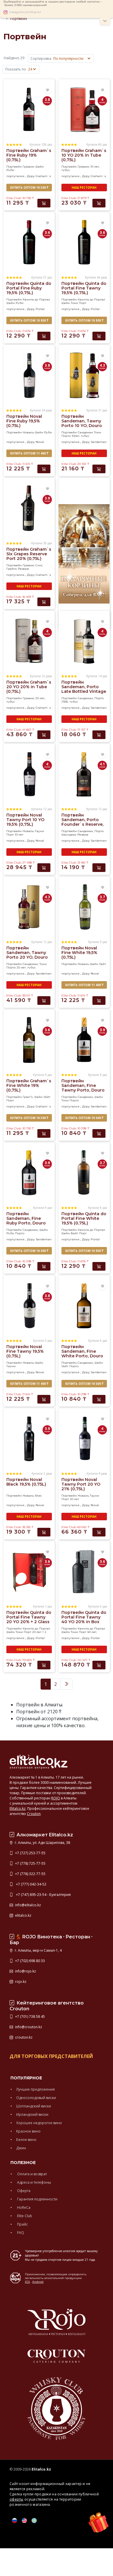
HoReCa (23, 2207)
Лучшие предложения (35, 2089)
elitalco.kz (23, 1915)
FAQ (20, 2233)
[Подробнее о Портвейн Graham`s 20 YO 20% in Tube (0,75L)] (29, 641)
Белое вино (26, 2140)
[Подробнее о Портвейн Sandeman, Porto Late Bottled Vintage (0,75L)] (84, 641)
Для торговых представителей (51, 2056)
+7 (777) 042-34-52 (30, 1884)
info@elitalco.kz (28, 1905)
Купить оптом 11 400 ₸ (29, 453)
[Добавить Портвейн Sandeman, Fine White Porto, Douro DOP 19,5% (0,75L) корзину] (99, 1399)
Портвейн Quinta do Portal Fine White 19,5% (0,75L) (84, 1218)
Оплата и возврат (32, 2174)
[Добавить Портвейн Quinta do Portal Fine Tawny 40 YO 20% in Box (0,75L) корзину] (99, 1665)
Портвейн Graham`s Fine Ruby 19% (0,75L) (29, 155)
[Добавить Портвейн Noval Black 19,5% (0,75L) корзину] (44, 1532)
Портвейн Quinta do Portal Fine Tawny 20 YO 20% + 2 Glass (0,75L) (29, 1619)
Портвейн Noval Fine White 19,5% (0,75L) (79, 953)
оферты (17, 2499)
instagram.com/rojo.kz (25, 12)
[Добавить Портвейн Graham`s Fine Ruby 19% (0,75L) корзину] (44, 203)
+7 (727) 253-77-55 (30, 1853)
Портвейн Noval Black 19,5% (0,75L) (26, 1482)
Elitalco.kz (18, 1808)
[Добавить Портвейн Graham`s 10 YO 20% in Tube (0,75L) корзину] (99, 203)
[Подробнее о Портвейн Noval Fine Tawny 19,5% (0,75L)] (29, 1305)
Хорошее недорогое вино (39, 2123)
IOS (27, 2282)
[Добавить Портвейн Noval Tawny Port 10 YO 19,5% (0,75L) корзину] (44, 868)
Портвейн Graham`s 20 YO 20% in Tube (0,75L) (29, 687)
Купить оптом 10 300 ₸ (29, 188)
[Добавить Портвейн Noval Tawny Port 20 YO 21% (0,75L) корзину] (99, 1532)
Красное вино (28, 2131)
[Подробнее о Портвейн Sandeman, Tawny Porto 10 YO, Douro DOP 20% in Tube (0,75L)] (84, 375)
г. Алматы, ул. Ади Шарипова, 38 (42, 1843)
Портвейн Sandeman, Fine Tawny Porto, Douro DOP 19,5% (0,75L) (83, 1088)
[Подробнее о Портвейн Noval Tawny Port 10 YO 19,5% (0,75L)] (29, 774)
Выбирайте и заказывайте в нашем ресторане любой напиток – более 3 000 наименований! (53, 3)
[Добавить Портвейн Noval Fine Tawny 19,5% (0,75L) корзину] (44, 1399)
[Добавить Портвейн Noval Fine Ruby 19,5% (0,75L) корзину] (44, 469)
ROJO (56, 1798)
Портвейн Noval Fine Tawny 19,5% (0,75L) (25, 1351)
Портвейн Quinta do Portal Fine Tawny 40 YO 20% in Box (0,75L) (84, 1619)
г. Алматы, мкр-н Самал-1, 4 (38, 1950)
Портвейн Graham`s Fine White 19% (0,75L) (29, 1085)
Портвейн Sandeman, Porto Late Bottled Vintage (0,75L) (84, 689)
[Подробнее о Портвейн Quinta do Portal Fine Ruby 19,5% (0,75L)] (29, 242)
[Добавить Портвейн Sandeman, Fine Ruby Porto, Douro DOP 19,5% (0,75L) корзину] (44, 1266)
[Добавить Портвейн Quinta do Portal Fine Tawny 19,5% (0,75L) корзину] (99, 336)
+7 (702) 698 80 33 (30, 1961)
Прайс (22, 2224)
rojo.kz (20, 1982)
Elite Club (24, 2216)
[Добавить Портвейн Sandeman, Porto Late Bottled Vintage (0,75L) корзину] (99, 735)
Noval (40, 442)
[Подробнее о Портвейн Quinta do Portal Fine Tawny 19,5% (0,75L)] (84, 242)
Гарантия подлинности (37, 2199)
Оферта (23, 2191)
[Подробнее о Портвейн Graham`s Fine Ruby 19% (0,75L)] (29, 109)
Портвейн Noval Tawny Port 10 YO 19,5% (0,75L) (25, 820)
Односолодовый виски (36, 2098)
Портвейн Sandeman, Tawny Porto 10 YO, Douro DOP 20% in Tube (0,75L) (82, 426)
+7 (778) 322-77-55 (30, 1874)
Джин (21, 2148)
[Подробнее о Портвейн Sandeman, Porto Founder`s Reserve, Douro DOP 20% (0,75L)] (84, 774)
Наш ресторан (84, 188)
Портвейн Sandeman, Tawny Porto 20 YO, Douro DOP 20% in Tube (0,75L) (27, 957)
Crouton (34, 1814)
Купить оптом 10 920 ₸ (29, 320)
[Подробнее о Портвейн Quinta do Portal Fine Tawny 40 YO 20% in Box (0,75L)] (84, 1571)
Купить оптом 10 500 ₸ (84, 1118)
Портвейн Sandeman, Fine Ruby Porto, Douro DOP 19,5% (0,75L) (26, 1221)
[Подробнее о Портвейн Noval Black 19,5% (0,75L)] (29, 1438)
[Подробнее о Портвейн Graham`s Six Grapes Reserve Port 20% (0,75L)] (29, 508)
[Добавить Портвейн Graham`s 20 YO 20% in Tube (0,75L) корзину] (44, 735)
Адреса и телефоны (34, 2182)
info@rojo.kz (25, 1971)
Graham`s (43, 176)
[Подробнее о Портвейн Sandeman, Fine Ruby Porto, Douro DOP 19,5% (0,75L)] (29, 1172)
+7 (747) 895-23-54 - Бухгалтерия (42, 1895)
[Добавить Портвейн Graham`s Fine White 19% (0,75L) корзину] (44, 1133)
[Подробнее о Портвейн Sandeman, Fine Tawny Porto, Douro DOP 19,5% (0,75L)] (84, 1040)
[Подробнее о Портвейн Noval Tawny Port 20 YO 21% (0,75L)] (84, 1438)
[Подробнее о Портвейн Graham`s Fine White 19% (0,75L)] (29, 1040)
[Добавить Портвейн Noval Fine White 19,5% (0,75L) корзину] (99, 1001)
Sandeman (99, 442)
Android (38, 2282)
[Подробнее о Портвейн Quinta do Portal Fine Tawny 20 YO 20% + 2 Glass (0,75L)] (29, 1571)
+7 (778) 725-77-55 (30, 1863)
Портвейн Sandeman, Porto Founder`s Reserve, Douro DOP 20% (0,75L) (82, 824)
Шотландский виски (34, 2106)
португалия (15, 176)
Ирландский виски (32, 2114)
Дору (31, 176)
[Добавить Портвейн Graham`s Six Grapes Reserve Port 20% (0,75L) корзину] (44, 602)
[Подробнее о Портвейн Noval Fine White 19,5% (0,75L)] (84, 907)
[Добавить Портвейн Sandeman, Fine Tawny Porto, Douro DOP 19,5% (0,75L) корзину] (99, 1133)
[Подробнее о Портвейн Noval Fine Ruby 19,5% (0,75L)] (29, 375)
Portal (40, 309)
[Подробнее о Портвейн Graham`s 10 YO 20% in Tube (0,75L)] (84, 109)
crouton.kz (23, 2037)
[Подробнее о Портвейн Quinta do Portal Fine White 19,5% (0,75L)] (84, 1172)
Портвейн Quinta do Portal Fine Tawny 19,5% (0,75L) (84, 288)
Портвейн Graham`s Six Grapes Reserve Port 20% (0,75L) (29, 554)
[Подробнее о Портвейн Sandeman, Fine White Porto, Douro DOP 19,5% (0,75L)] (84, 1305)
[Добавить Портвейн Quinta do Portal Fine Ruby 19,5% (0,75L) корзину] (44, 336)
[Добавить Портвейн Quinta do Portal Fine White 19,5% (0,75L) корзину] (99, 1266)
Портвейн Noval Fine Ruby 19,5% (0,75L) (24, 421)
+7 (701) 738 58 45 (30, 2017)
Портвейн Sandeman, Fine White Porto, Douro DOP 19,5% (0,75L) (82, 1354)
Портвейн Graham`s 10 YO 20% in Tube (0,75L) (84, 155)
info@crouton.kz (28, 2027)
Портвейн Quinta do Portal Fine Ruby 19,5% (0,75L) (29, 288)
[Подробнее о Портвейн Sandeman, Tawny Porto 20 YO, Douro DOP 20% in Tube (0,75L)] (29, 907)
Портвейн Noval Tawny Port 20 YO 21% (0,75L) (81, 1484)
